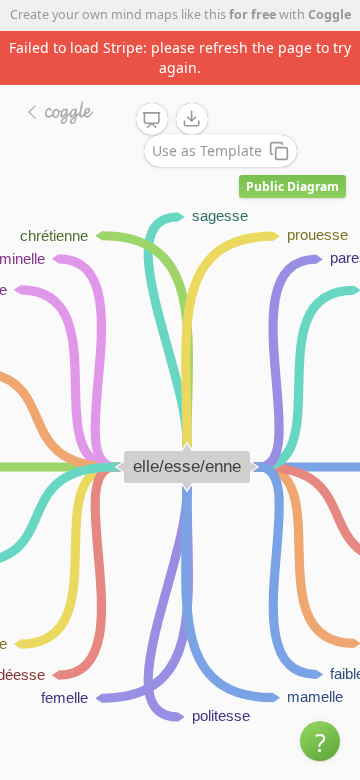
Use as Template (207, 150)
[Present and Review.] (152, 120)
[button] (320, 741)
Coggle (329, 14)
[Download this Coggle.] (192, 119)
